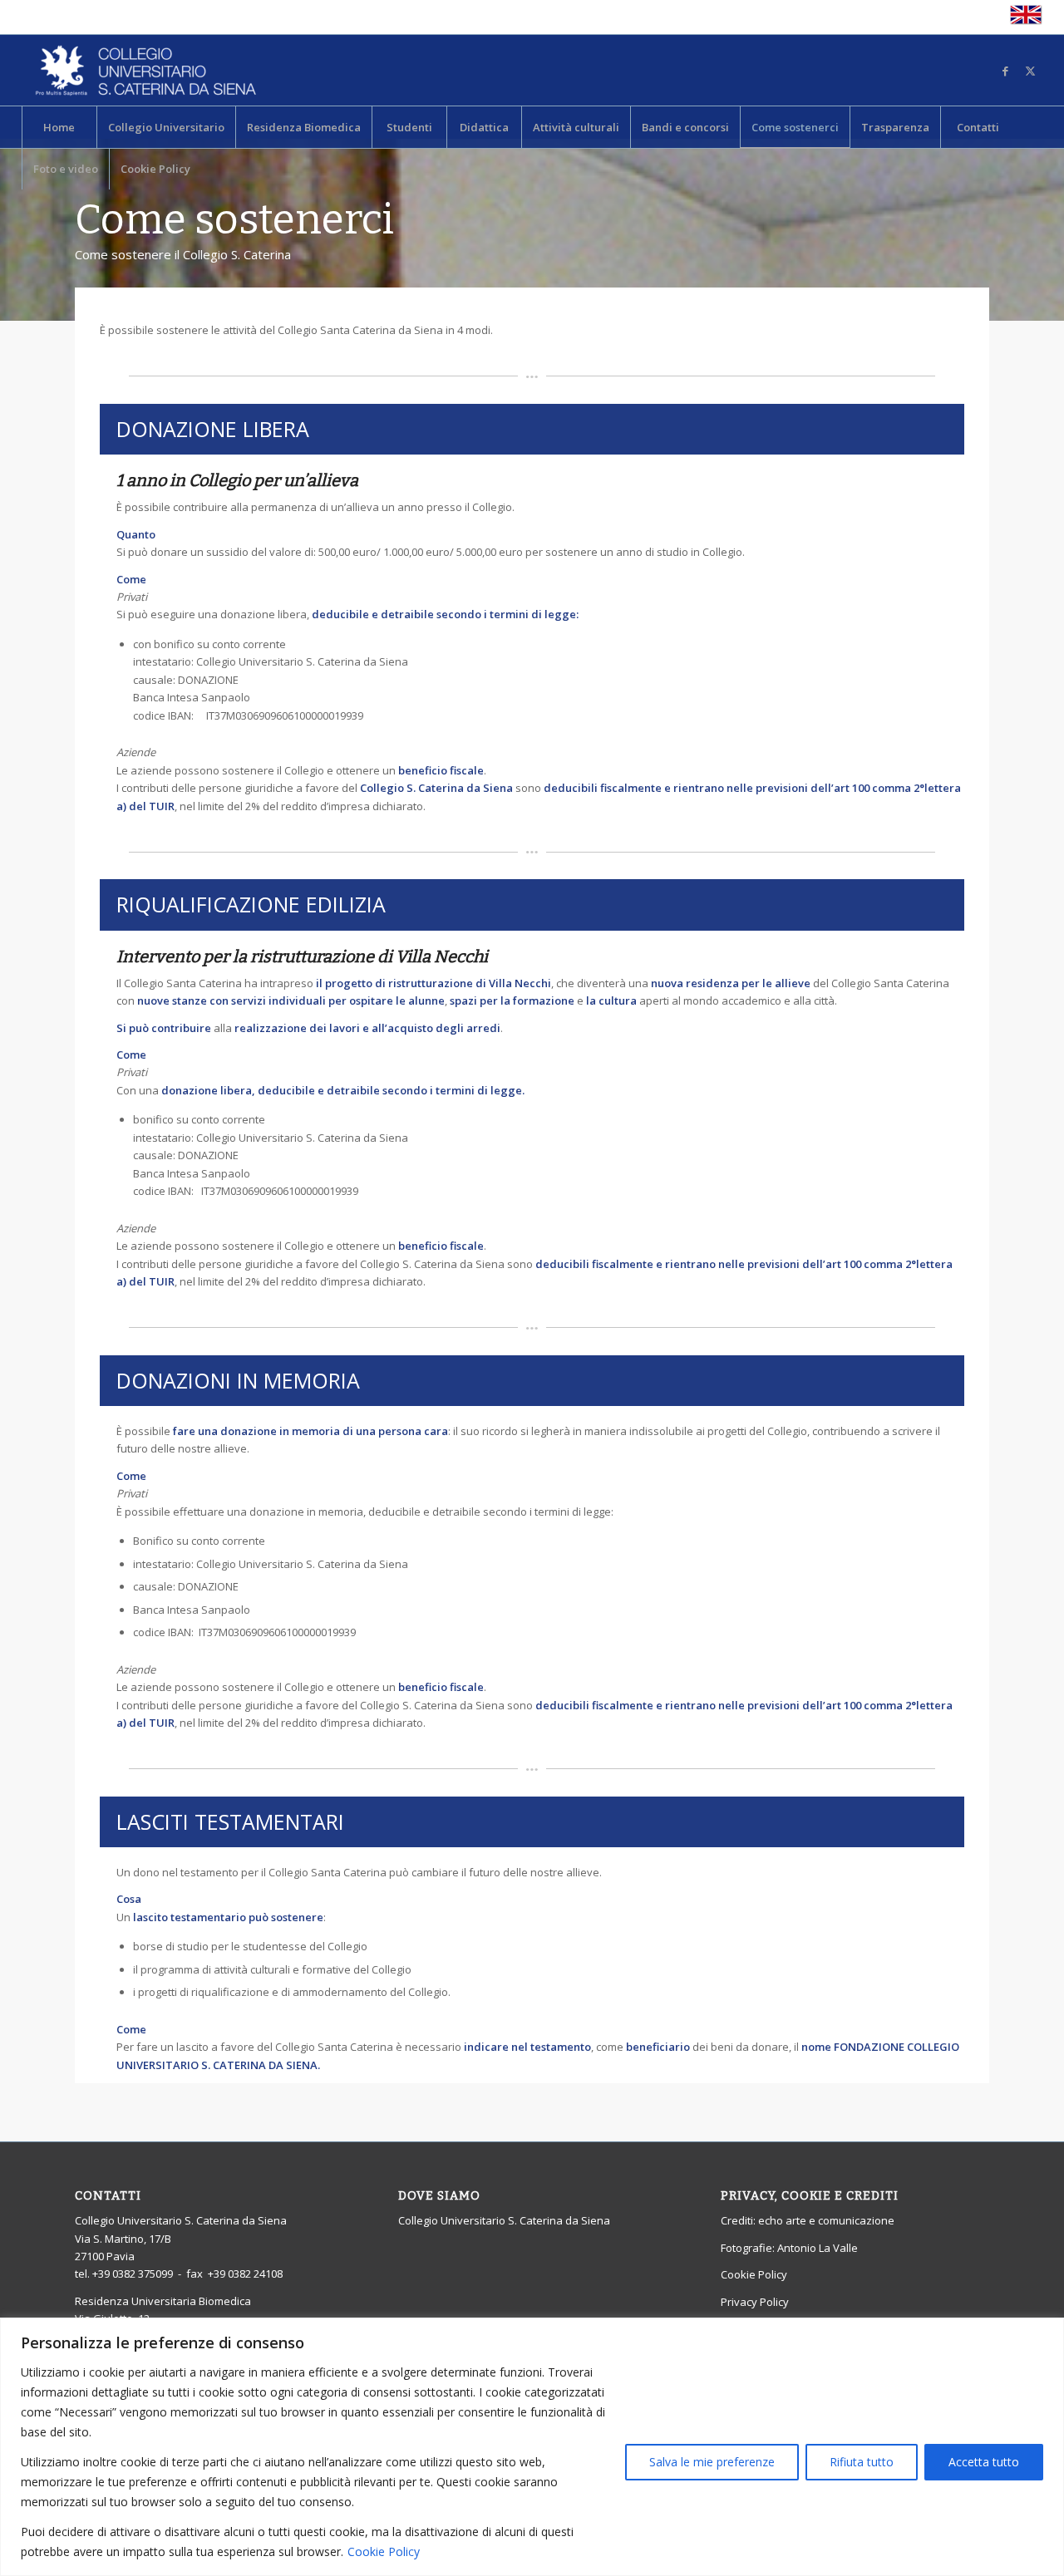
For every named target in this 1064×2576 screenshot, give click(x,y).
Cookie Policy (384, 2551)
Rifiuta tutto (862, 2462)
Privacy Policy (755, 2302)
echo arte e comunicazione (826, 2220)
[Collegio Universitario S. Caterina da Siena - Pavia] (146, 70)
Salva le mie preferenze (712, 2462)
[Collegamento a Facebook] (1005, 71)
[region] (532, 2447)
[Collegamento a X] (1030, 71)
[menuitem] (59, 127)
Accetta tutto (984, 2462)
